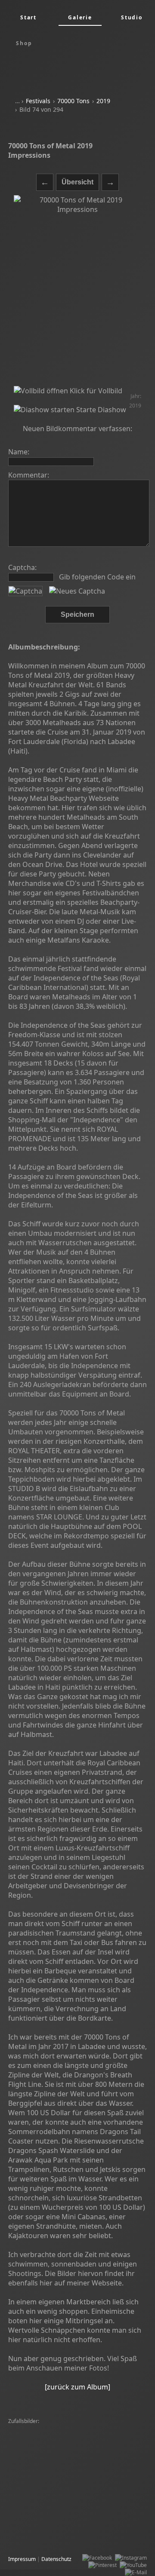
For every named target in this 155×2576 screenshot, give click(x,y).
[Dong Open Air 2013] (110, 2502)
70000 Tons (73, 101)
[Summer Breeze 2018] (98, 2509)
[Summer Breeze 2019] (108, 2443)
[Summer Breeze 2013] (38, 2509)
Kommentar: (29, 475)
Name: (19, 452)
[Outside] (134, 2458)
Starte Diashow (100, 410)
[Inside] (19, 2502)
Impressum (22, 2559)
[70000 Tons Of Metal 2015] (43, 2436)
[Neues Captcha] (77, 591)
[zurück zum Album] (77, 2387)
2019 (103, 101)
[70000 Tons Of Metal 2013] (43, 2429)
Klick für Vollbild (95, 391)
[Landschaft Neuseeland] (110, 2487)
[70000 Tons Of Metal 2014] (43, 2524)
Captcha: (22, 567)
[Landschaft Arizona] (95, 2458)
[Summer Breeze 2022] (38, 2465)
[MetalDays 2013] (32, 2531)
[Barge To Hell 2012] (105, 2480)
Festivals (38, 101)
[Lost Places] (85, 2516)
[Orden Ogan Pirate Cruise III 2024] (53, 2473)
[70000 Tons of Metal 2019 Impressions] (77, 291)
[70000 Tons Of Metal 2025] (43, 2487)
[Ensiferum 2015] (101, 2436)
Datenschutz (56, 2559)
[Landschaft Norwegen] (38, 2458)
